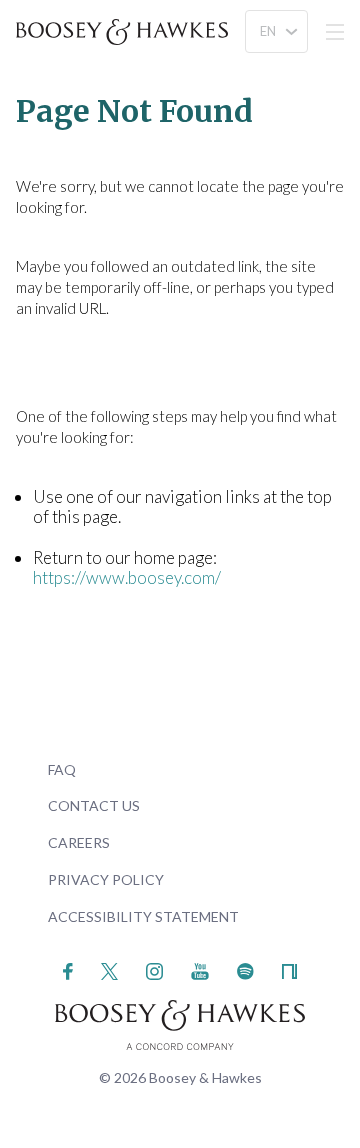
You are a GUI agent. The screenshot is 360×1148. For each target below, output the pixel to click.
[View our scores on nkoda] (289, 969)
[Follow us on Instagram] (154, 969)
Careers (79, 842)
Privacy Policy (106, 879)
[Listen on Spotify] (245, 969)
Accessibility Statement (143, 916)
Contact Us (94, 805)
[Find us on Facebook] (68, 969)
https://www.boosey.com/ (127, 577)
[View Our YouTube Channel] (200, 969)
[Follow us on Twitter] (109, 969)
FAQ (62, 769)
